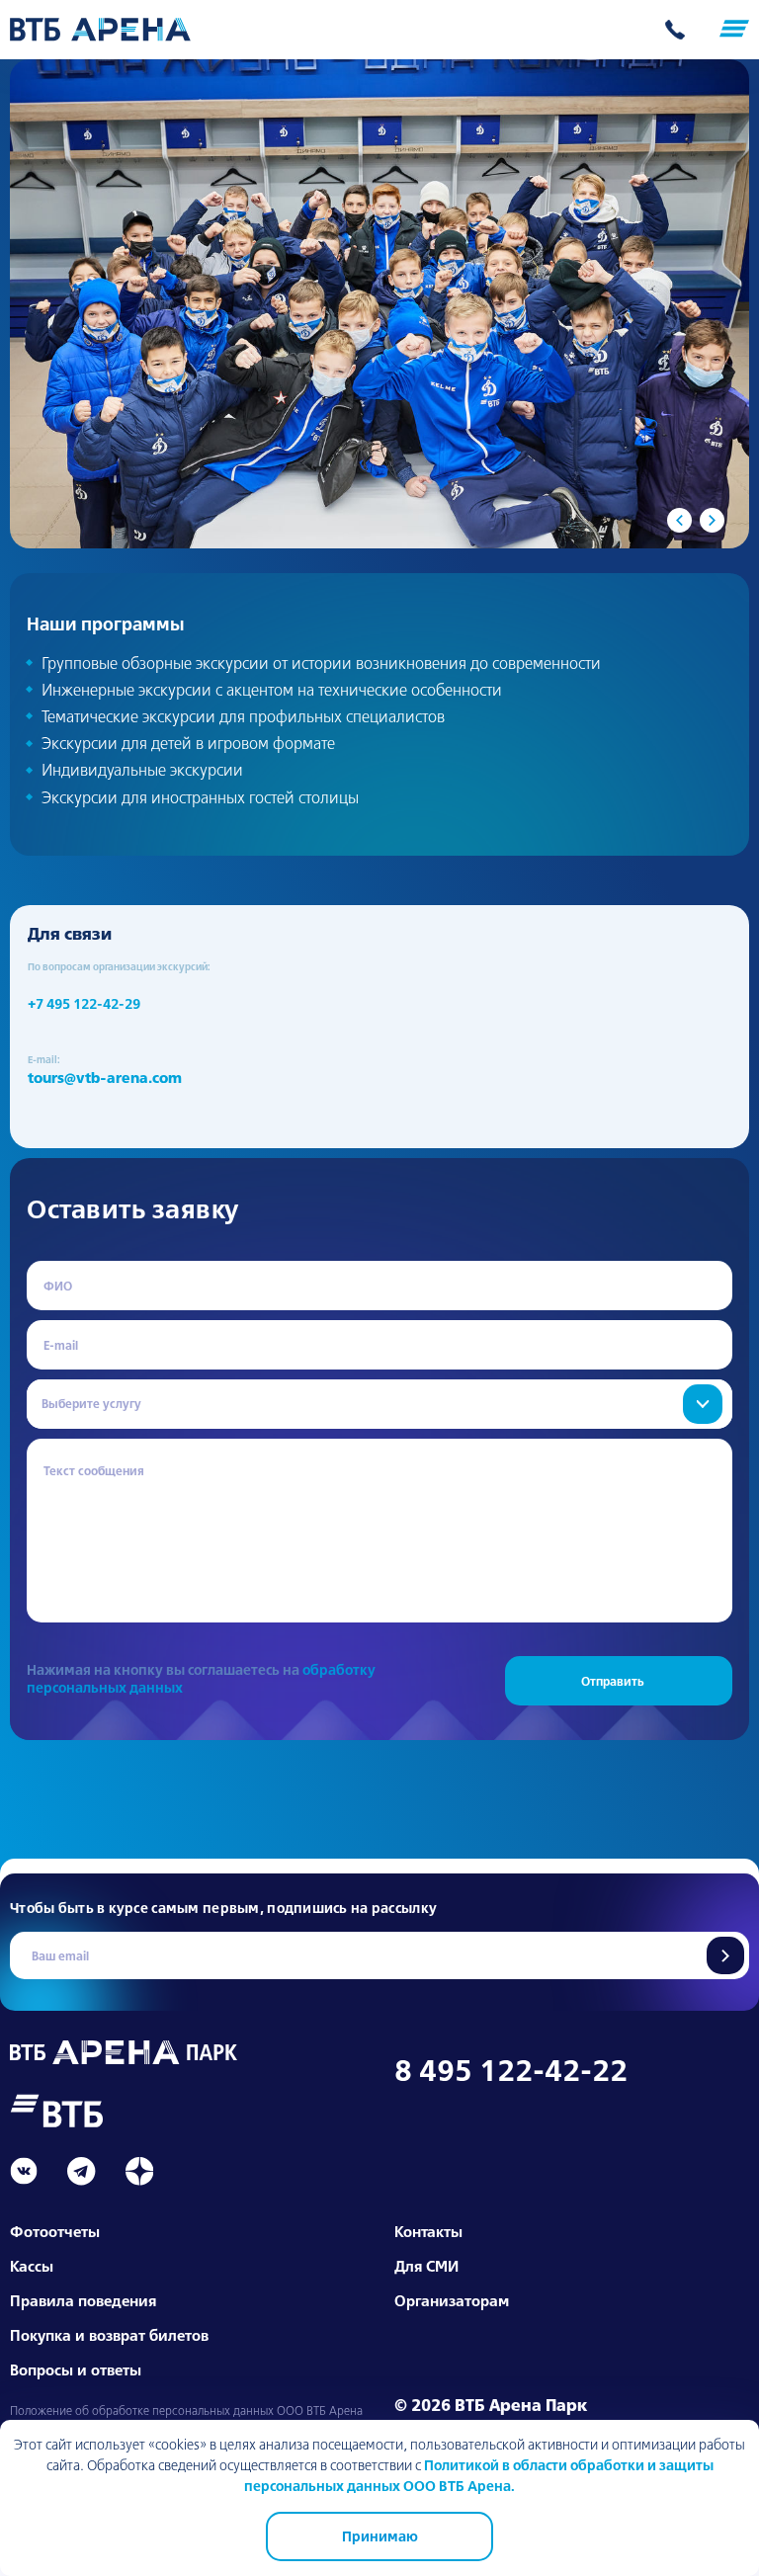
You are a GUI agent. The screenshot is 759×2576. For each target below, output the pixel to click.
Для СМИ (426, 2266)
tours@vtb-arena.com (105, 1078)
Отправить (725, 1955)
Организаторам (452, 2301)
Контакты (428, 2232)
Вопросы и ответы (76, 2370)
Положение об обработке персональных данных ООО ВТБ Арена (186, 2411)
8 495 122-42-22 (511, 2070)
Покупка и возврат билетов (109, 2335)
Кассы (32, 2266)
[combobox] (379, 1404)
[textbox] (379, 1404)
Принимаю (380, 2536)
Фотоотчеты (55, 2232)
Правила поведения (83, 2301)
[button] (679, 520)
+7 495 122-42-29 (84, 1004)
